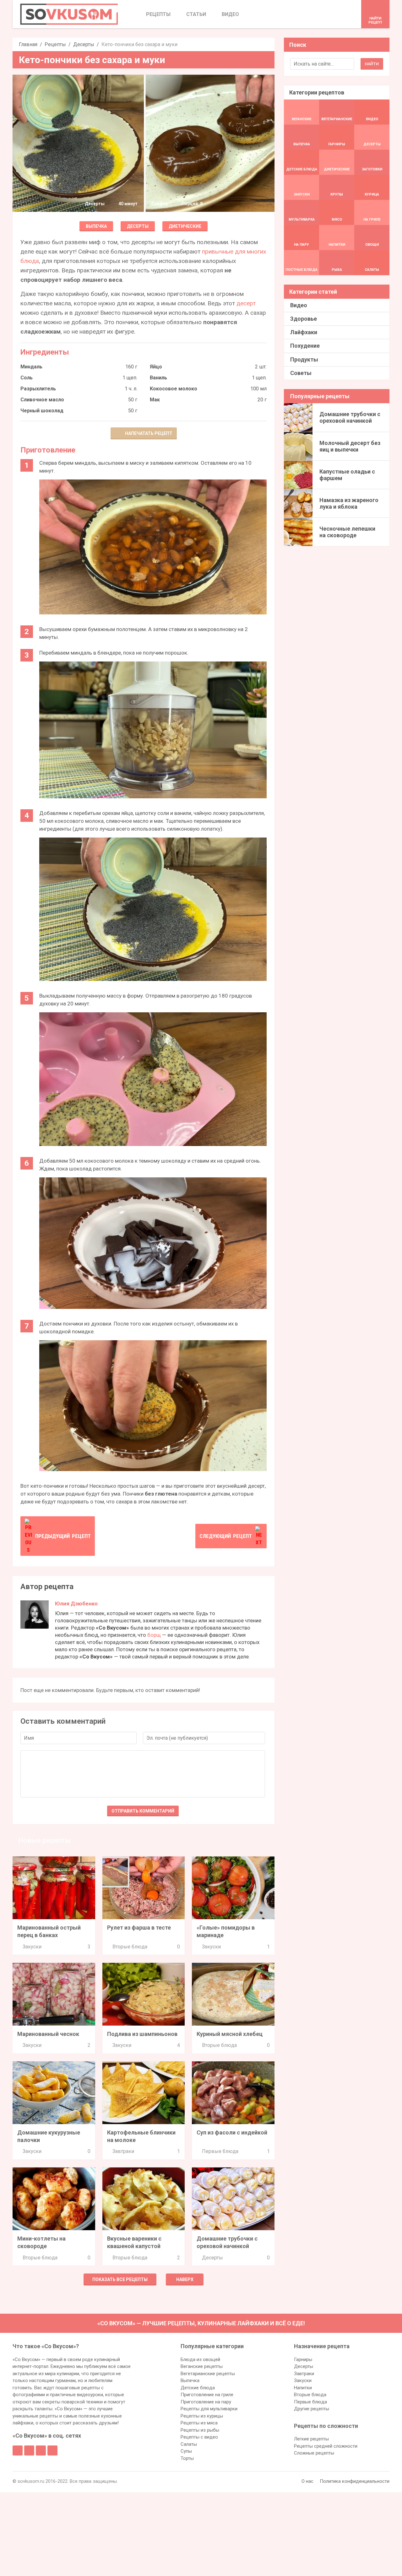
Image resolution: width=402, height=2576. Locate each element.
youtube (52, 2450)
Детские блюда (198, 2388)
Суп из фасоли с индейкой (232, 2132)
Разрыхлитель (38, 389)
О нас (307, 2481)
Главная (28, 44)
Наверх (185, 2279)
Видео (299, 305)
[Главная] (69, 14)
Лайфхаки (304, 332)
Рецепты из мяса (199, 2423)
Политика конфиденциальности (355, 2481)
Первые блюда (220, 2151)
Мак (155, 400)
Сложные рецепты (314, 2453)
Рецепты (55, 44)
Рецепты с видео (199, 2437)
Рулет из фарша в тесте (139, 1928)
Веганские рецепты (202, 2366)
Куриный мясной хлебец (230, 2034)
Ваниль (158, 378)
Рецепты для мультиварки (209, 2409)
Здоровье (304, 319)
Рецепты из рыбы (200, 2430)
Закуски (32, 1947)
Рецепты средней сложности (326, 2446)
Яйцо (156, 367)
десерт (246, 303)
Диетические (185, 226)
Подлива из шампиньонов (142, 2034)
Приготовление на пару (206, 2402)
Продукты (304, 359)
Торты (187, 2458)
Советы (301, 373)
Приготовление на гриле (207, 2395)
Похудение (305, 346)
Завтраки (123, 2151)
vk (29, 2450)
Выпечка (96, 226)
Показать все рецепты (120, 2279)
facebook (18, 2450)
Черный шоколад (42, 411)
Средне (160, 204)
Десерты (84, 44)
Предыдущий (63, 1536)
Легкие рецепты (311, 2439)
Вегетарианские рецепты (208, 2374)
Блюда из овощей (200, 2359)
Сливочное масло (42, 400)
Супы (186, 2451)
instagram (41, 2450)
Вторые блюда (130, 1947)
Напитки (303, 2388)
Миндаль (31, 367)
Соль (27, 378)
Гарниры (303, 2359)
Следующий (226, 1536)
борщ (154, 1635)
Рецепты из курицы (202, 2416)
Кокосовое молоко (174, 389)
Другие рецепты (312, 2409)
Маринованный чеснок (48, 2034)
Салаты (189, 2444)
